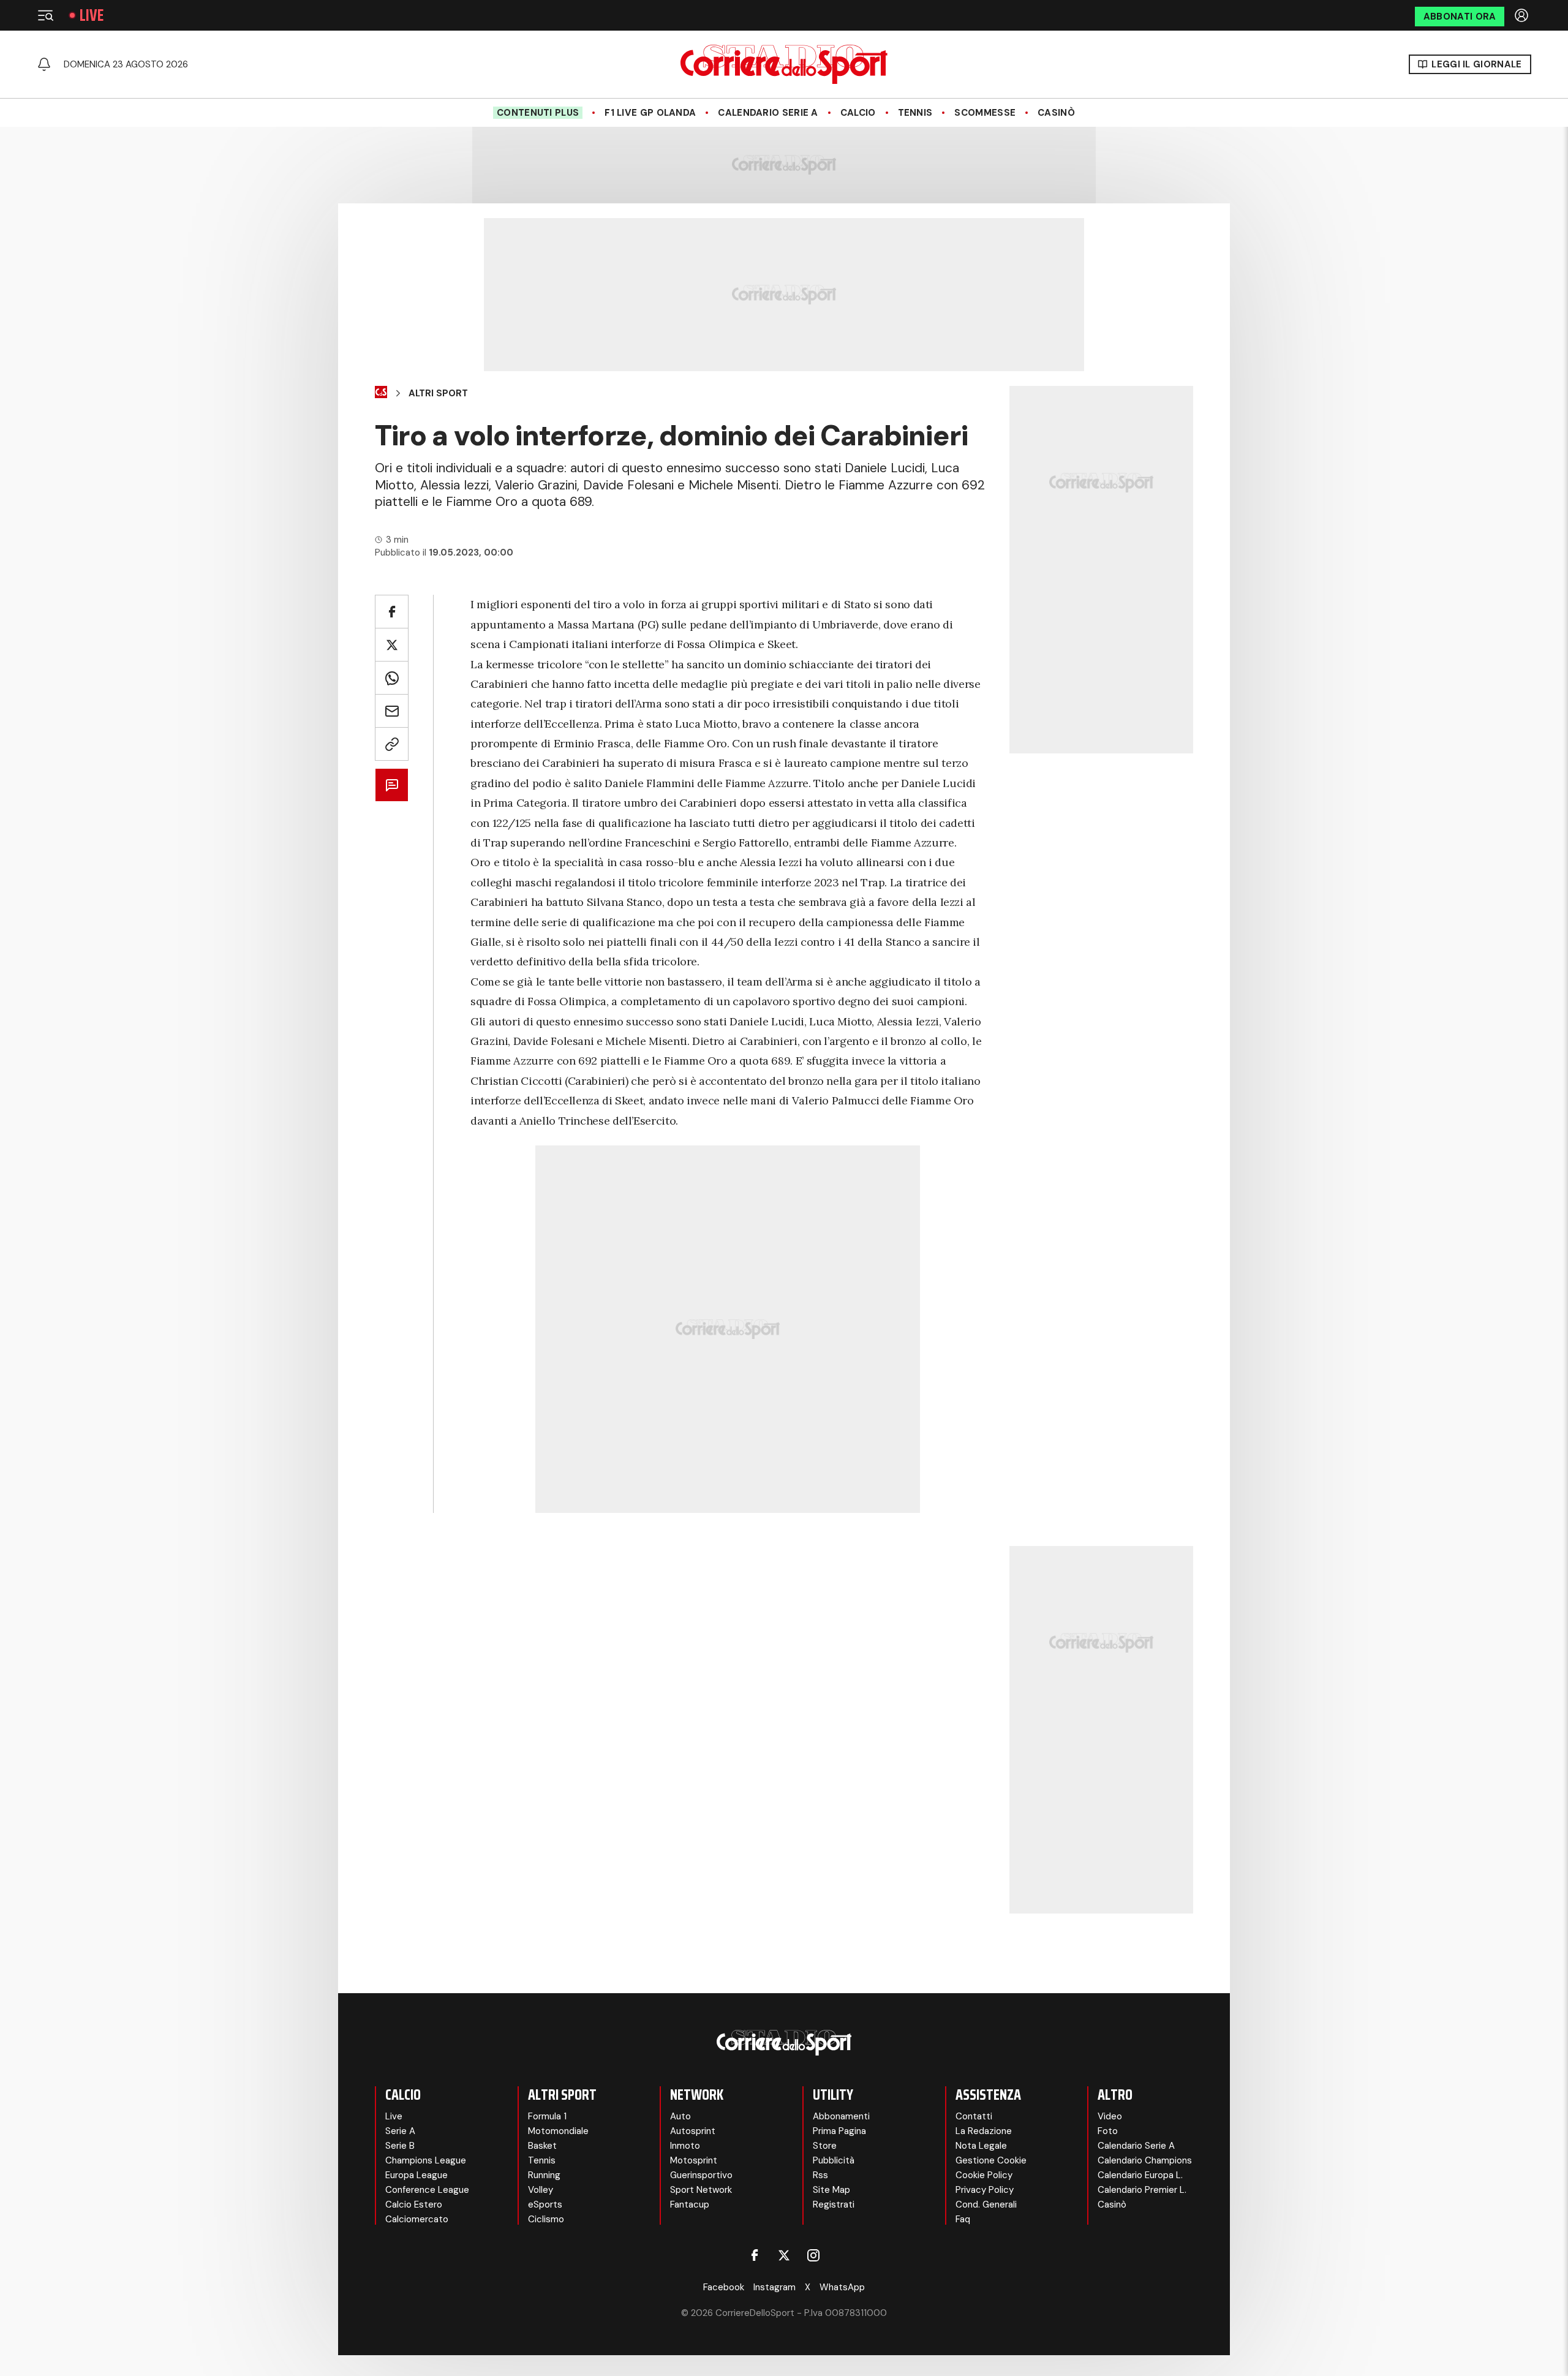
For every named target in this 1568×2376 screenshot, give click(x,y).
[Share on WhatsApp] (392, 678)
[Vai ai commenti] (392, 785)
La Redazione (984, 2131)
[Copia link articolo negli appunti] (392, 744)
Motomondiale (558, 2131)
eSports (545, 2204)
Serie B (400, 2146)
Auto (680, 2116)
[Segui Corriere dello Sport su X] (784, 2255)
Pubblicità (834, 2160)
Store (825, 2146)
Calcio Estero (414, 2204)
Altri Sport (438, 393)
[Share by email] (392, 711)
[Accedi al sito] (1523, 15)
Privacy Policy (985, 2190)
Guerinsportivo (701, 2175)
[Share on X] (392, 645)
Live (92, 15)
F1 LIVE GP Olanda (650, 113)
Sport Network (701, 2190)
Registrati (834, 2204)
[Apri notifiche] (44, 64)
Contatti (974, 2116)
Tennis (915, 113)
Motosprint (694, 2160)
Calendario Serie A (768, 113)
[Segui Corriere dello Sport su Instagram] (813, 2255)
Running (544, 2175)
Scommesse (985, 113)
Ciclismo (546, 2219)
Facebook (724, 2287)
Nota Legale (981, 2146)
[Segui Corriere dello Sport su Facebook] (755, 2255)
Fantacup (690, 2204)
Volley (541, 2190)
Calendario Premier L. (1142, 2190)
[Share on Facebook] (392, 612)
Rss (820, 2175)
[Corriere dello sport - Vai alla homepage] (784, 64)
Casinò (1056, 113)
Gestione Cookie (991, 2160)
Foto (1108, 2131)
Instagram (775, 2287)
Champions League (426, 2160)
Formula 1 (547, 2116)
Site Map (831, 2190)
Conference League (427, 2190)
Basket (542, 2146)
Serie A (400, 2131)
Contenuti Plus (538, 113)
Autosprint (693, 2131)
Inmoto (685, 2146)
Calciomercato (417, 2219)
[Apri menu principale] (45, 15)
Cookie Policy (984, 2175)
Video (1110, 2116)
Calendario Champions (1145, 2160)
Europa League (417, 2175)
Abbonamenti (841, 2116)
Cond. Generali (986, 2204)
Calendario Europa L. (1140, 2175)
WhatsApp (842, 2287)
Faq (963, 2219)
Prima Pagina (839, 2131)
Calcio (858, 113)
